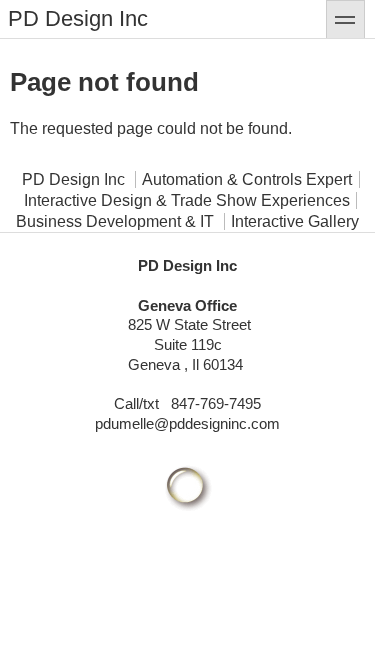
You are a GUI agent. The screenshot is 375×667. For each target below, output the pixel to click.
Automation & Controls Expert (247, 179)
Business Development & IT (115, 221)
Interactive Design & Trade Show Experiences (187, 200)
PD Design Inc (78, 18)
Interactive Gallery (295, 221)
